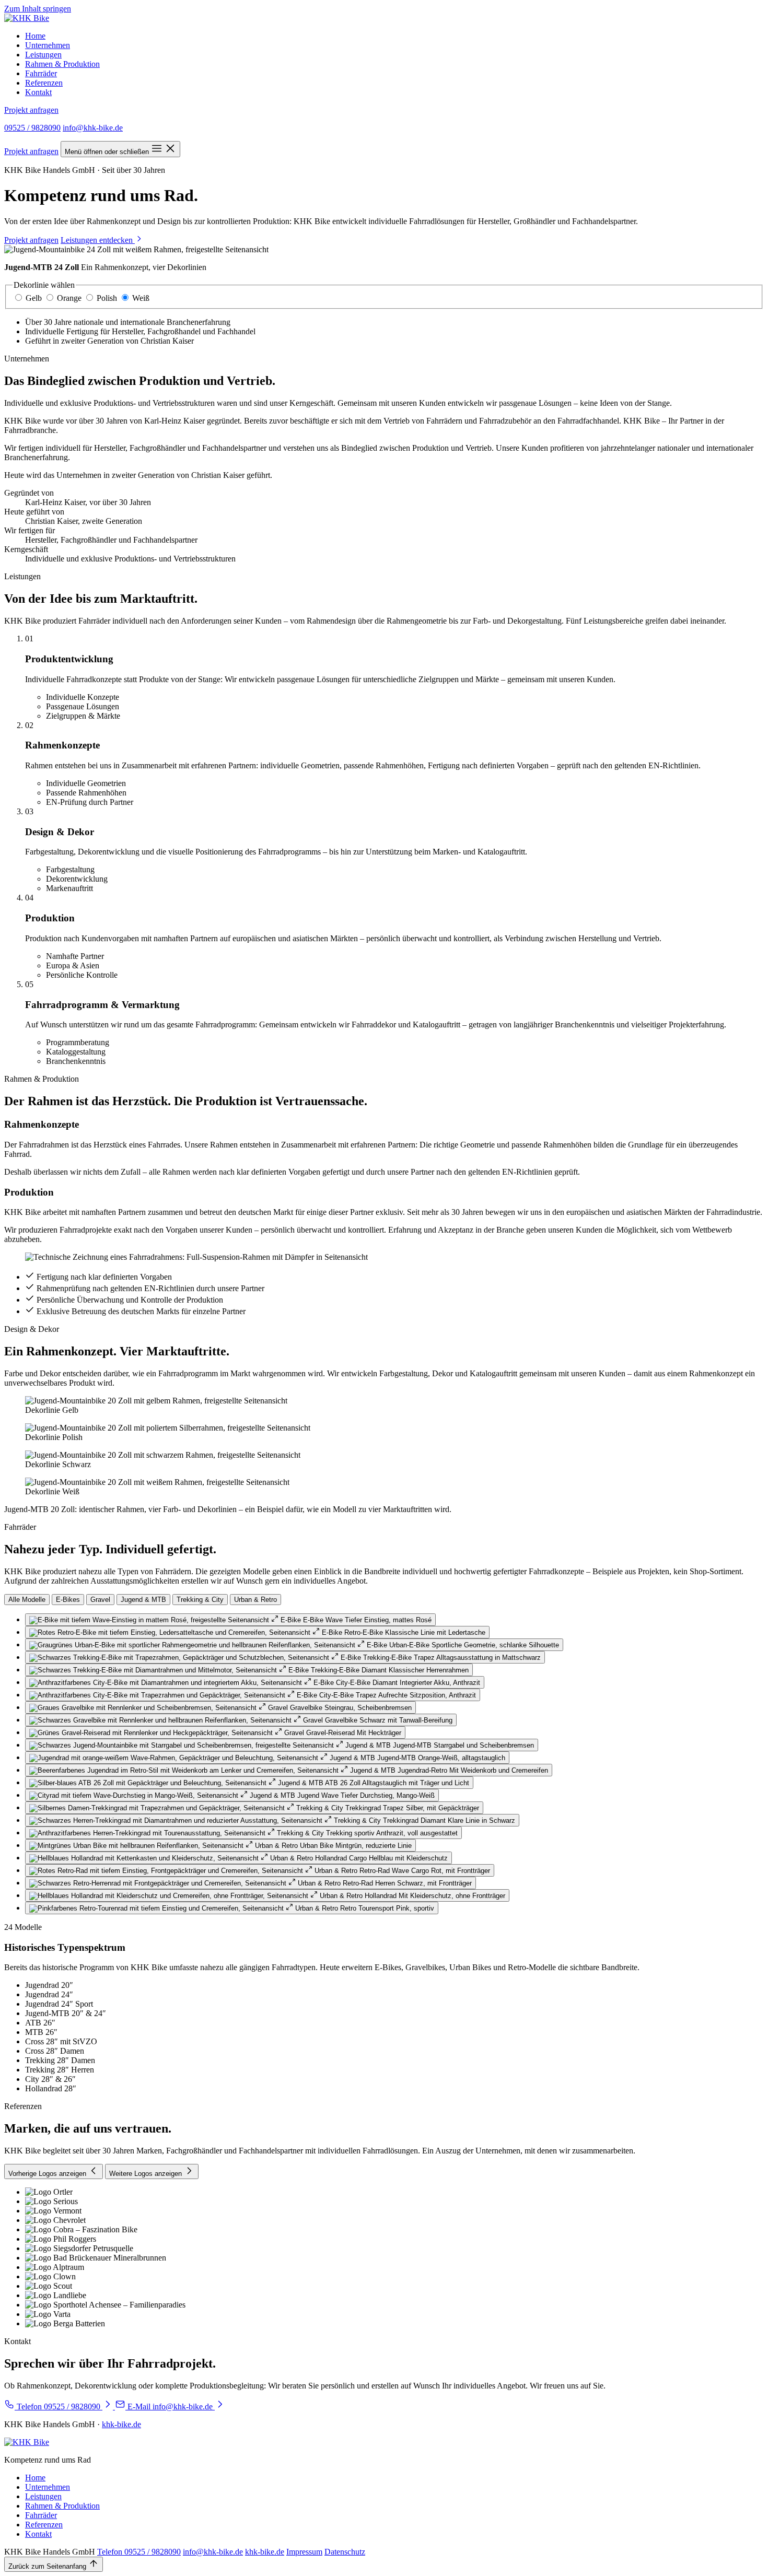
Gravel (100, 1600)
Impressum (304, 2552)
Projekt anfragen (31, 110)
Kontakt (38, 92)
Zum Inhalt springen (38, 9)
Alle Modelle (27, 1600)
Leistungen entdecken (98, 240)
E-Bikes (68, 1600)
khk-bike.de (121, 2424)
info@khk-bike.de (93, 128)
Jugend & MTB (143, 1600)
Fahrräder (41, 73)
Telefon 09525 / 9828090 (139, 2552)
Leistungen (43, 55)
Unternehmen (48, 45)
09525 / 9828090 (32, 128)
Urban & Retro (255, 1600)
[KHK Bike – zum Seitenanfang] (27, 18)
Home (35, 36)
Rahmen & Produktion (62, 64)
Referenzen (44, 83)
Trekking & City (200, 1600)
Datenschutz (345, 2552)
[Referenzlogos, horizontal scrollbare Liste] (384, 2258)
